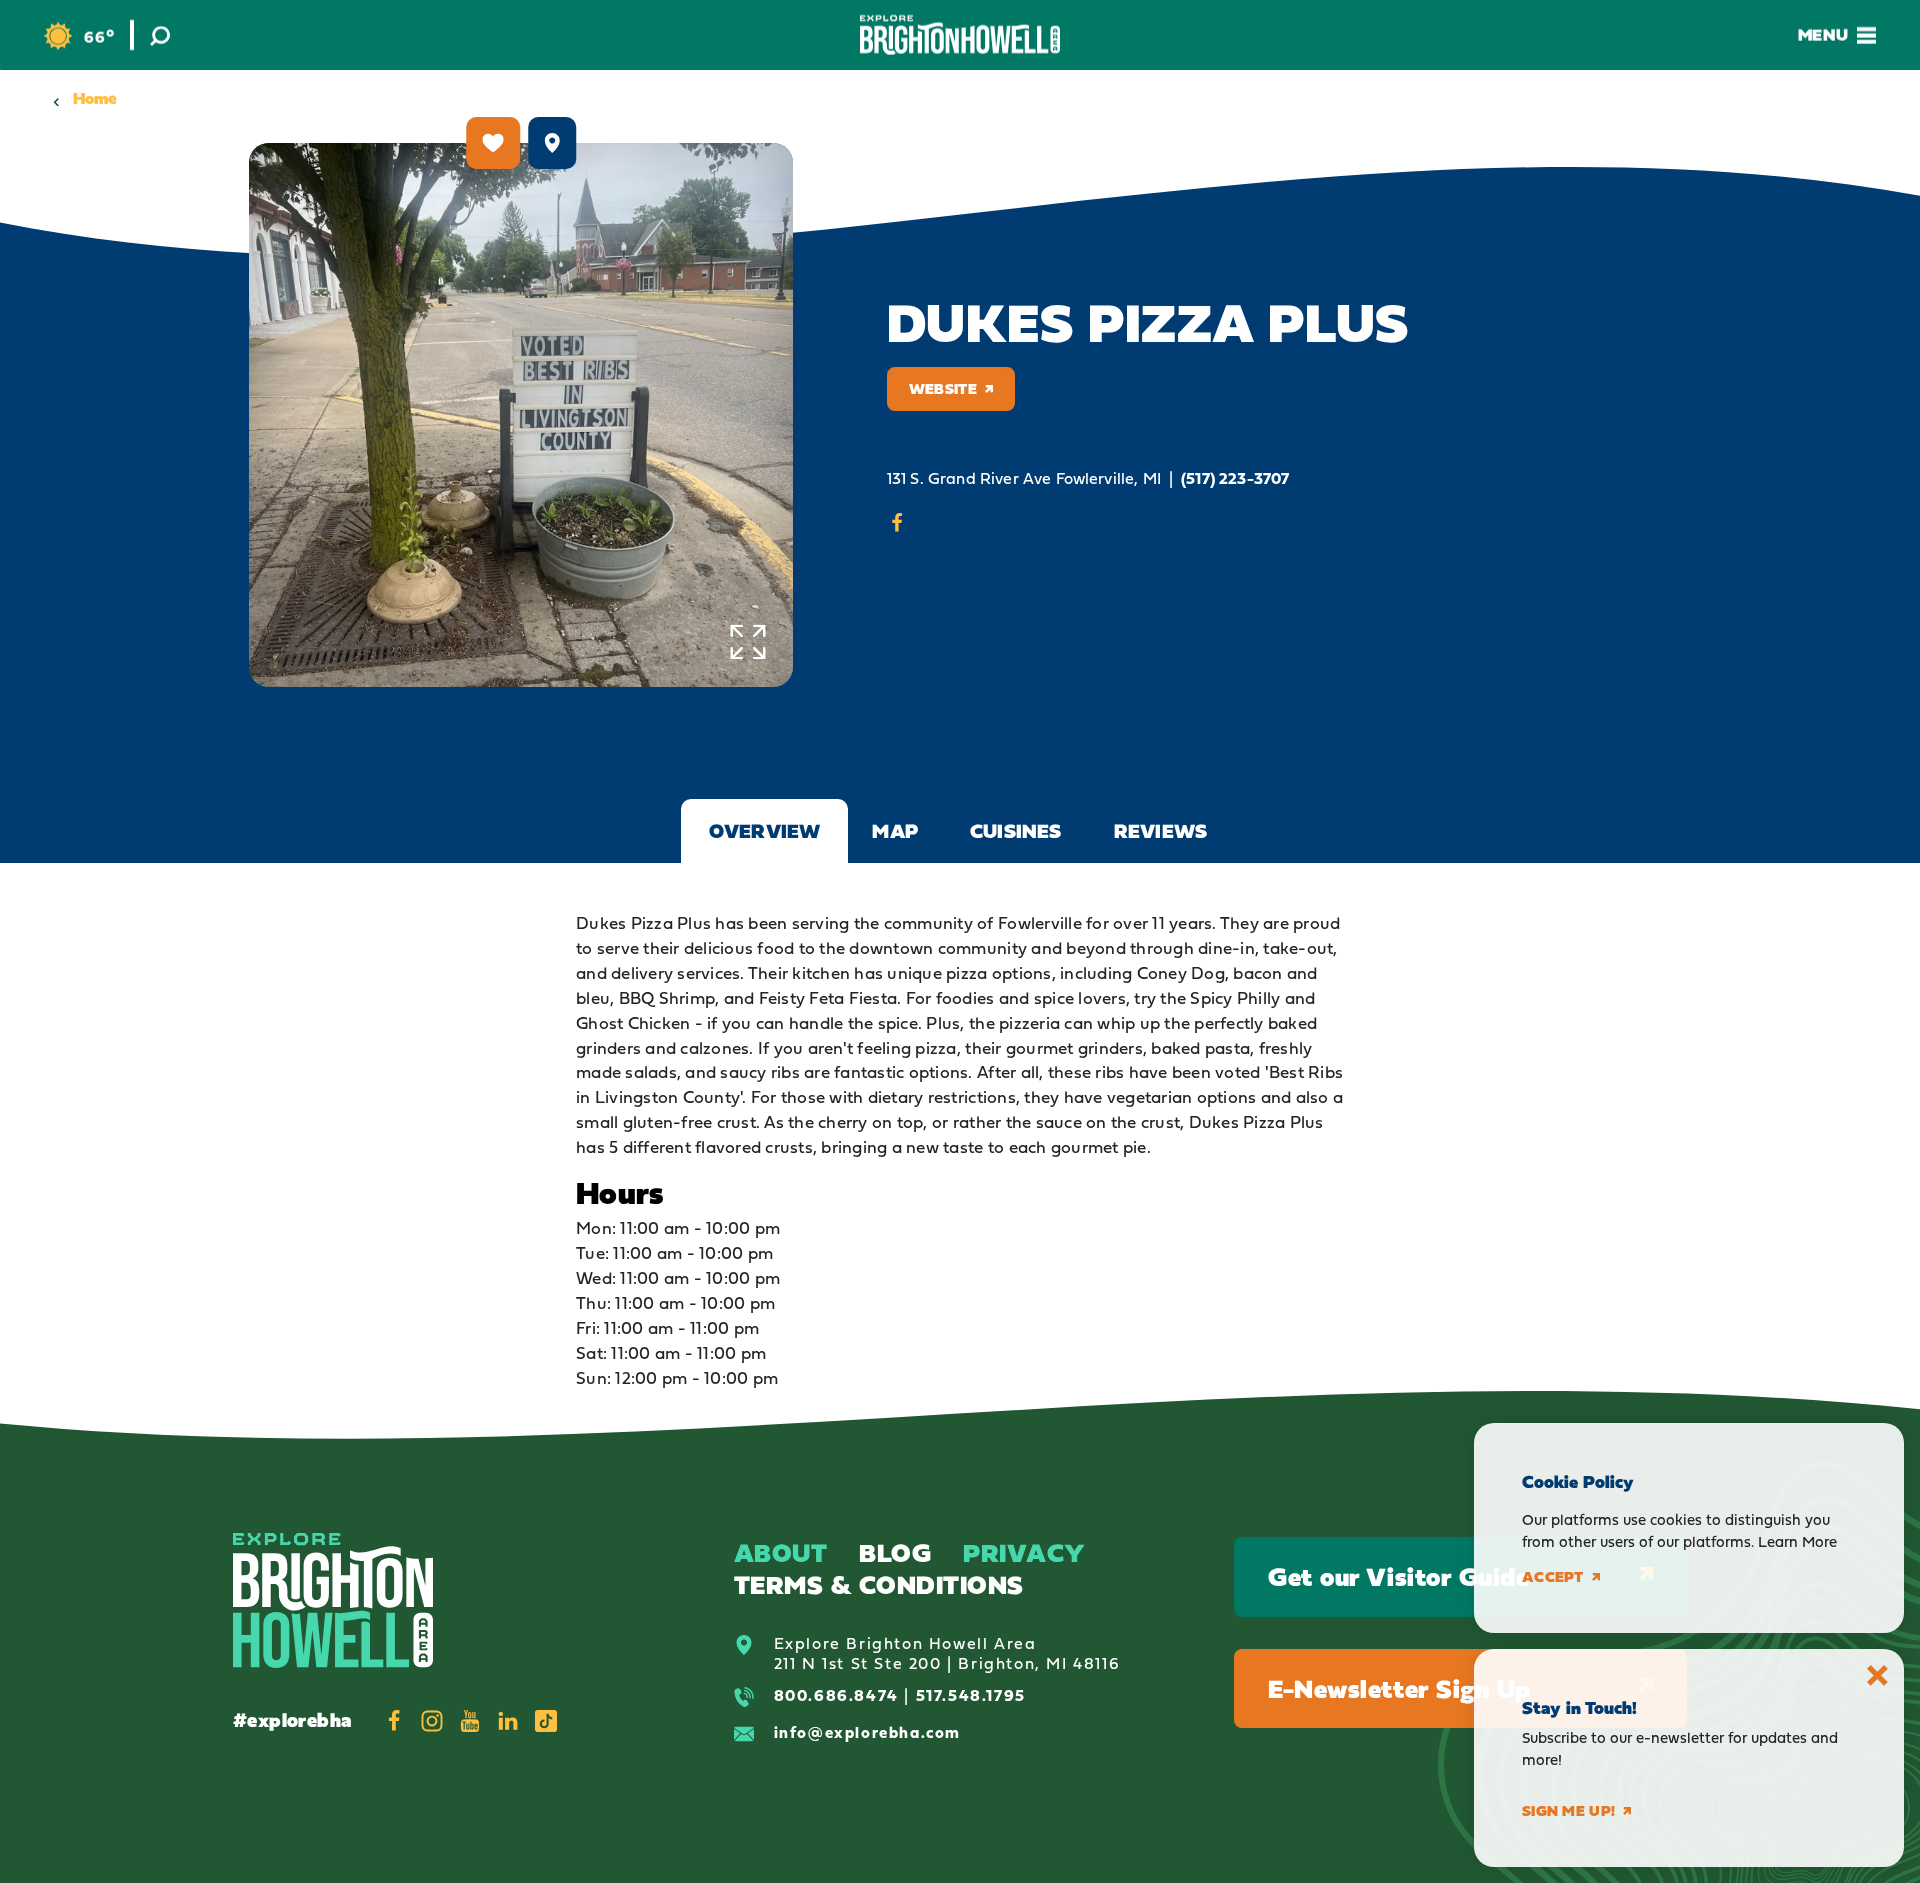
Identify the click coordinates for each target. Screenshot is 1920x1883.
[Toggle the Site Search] (160, 35)
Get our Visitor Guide (1398, 1576)
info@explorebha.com (867, 1732)
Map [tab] (895, 831)
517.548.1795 (971, 1695)
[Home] (960, 34)
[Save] (493, 143)
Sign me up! (1568, 1811)
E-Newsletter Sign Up (1399, 1688)
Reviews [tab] (1160, 831)
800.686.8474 (836, 1695)
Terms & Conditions (879, 1584)
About (781, 1552)
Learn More (1797, 1541)
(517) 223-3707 (1235, 478)
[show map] (552, 143)
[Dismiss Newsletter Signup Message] (1877, 1675)
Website (943, 388)
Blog (895, 1552)
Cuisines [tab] (1016, 831)
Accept (1553, 1577)
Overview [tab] (765, 831)
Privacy (1024, 1552)
